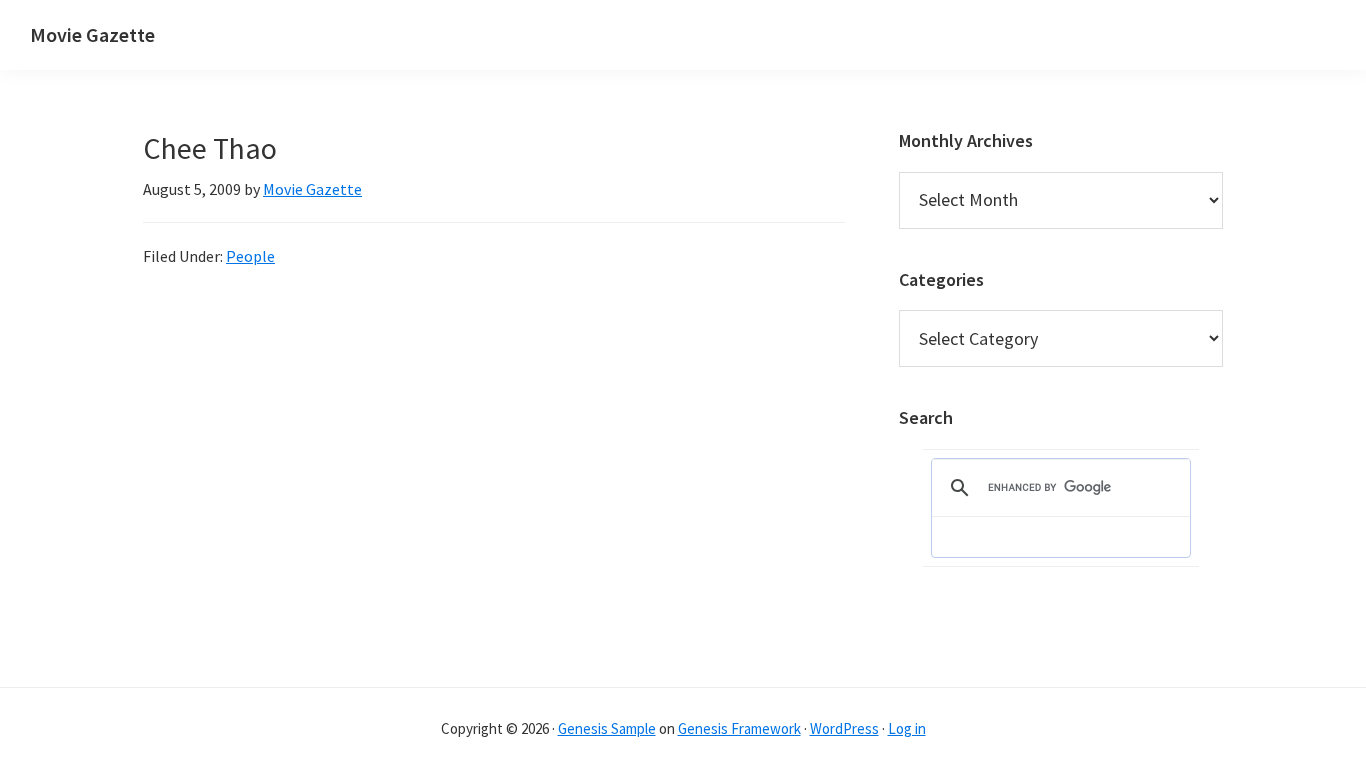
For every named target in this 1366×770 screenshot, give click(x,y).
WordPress (844, 728)
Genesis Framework (739, 728)
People (250, 256)
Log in (907, 728)
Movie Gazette (92, 34)
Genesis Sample (607, 728)
